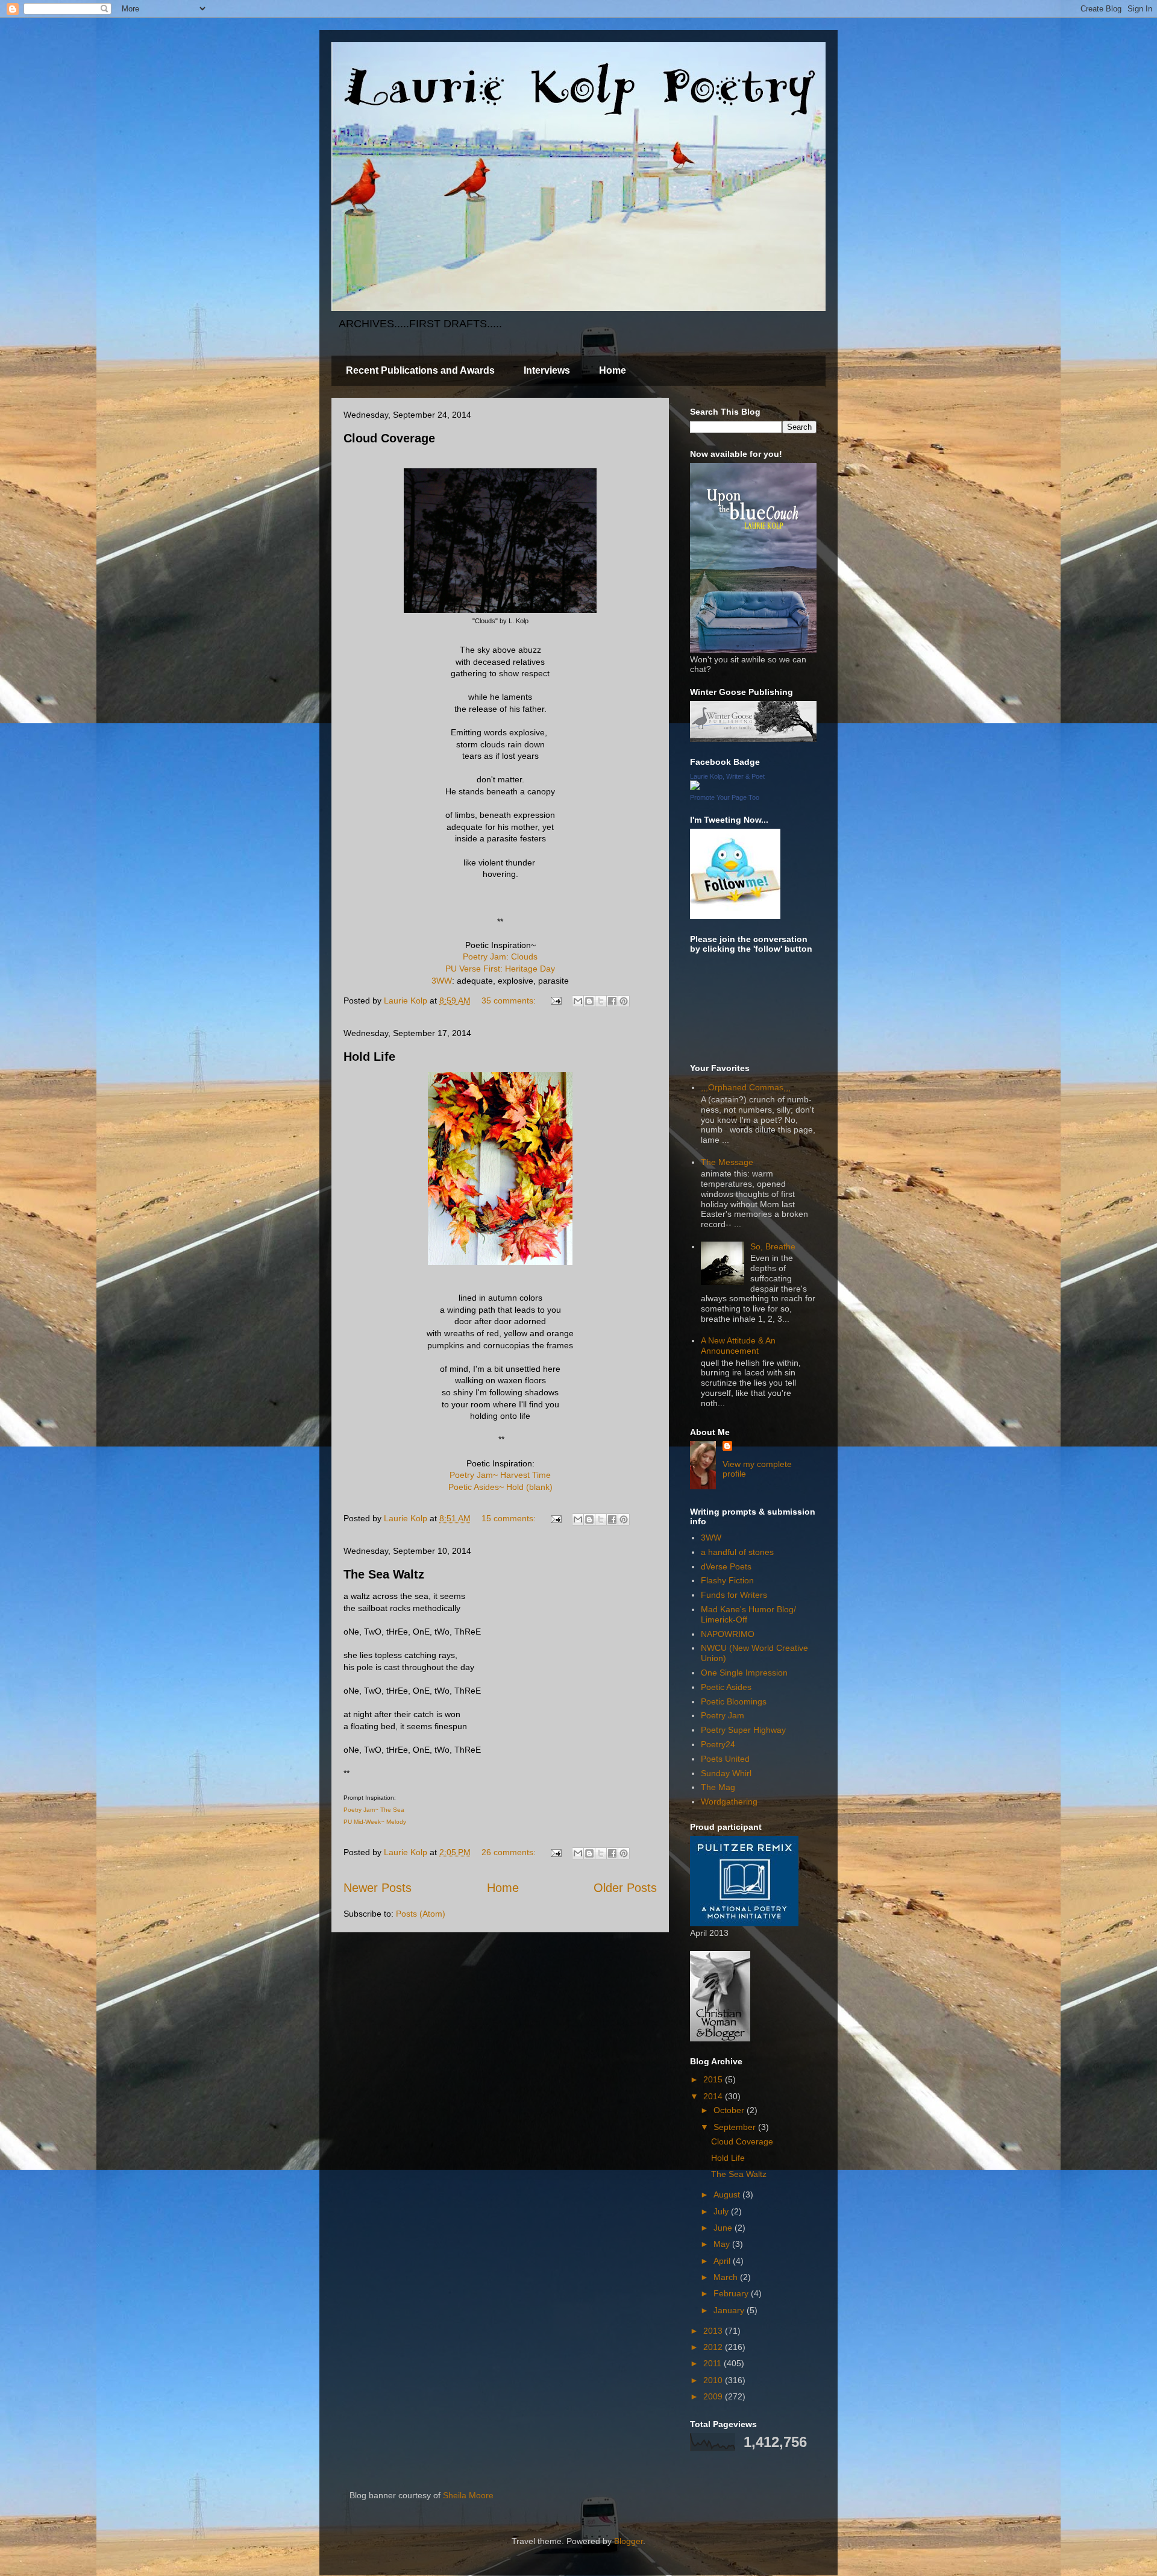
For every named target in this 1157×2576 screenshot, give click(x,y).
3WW (442, 981)
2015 (714, 2079)
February (732, 2293)
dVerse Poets (726, 1566)
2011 (713, 2363)
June (724, 2228)
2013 (714, 2331)
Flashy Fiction (727, 1580)
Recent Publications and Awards (420, 370)
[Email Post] (555, 1001)
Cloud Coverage (389, 438)
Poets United (725, 1759)
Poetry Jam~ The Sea (374, 1810)
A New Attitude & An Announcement (738, 1346)
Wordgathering (729, 1802)
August (728, 2194)
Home (613, 370)
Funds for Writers (734, 1595)
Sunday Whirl (726, 1773)
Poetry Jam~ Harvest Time (500, 1475)
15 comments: (510, 1518)
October (730, 2110)
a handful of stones (737, 1552)
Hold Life (369, 1057)
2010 (714, 2380)
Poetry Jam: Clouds (500, 957)
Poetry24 (718, 1744)
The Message (727, 1162)
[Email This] (578, 1001)
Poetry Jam (723, 1715)
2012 (714, 2347)
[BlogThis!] (589, 1001)
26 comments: (510, 1852)
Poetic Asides (726, 1687)
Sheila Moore (468, 2495)
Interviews (547, 370)
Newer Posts (378, 1888)
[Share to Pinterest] (624, 1001)
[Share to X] (601, 1001)
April (723, 2261)
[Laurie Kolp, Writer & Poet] (695, 787)
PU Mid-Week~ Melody (375, 1822)
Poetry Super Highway (743, 1730)
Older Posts (625, 1888)
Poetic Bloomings (734, 1701)
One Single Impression (744, 1673)
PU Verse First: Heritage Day (500, 969)
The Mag (718, 1787)
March (727, 2277)
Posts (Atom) (421, 1914)
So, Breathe (773, 1246)
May (723, 2244)
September (736, 2127)
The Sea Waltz (384, 1574)
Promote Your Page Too (725, 797)
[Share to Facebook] (612, 1001)
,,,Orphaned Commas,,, (746, 1087)
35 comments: (510, 1001)
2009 (714, 2396)
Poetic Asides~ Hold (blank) (500, 1487)
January (730, 2310)
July (722, 2211)
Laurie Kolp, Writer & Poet (727, 776)
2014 (714, 2096)
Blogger (629, 2541)
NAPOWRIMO (728, 1634)
